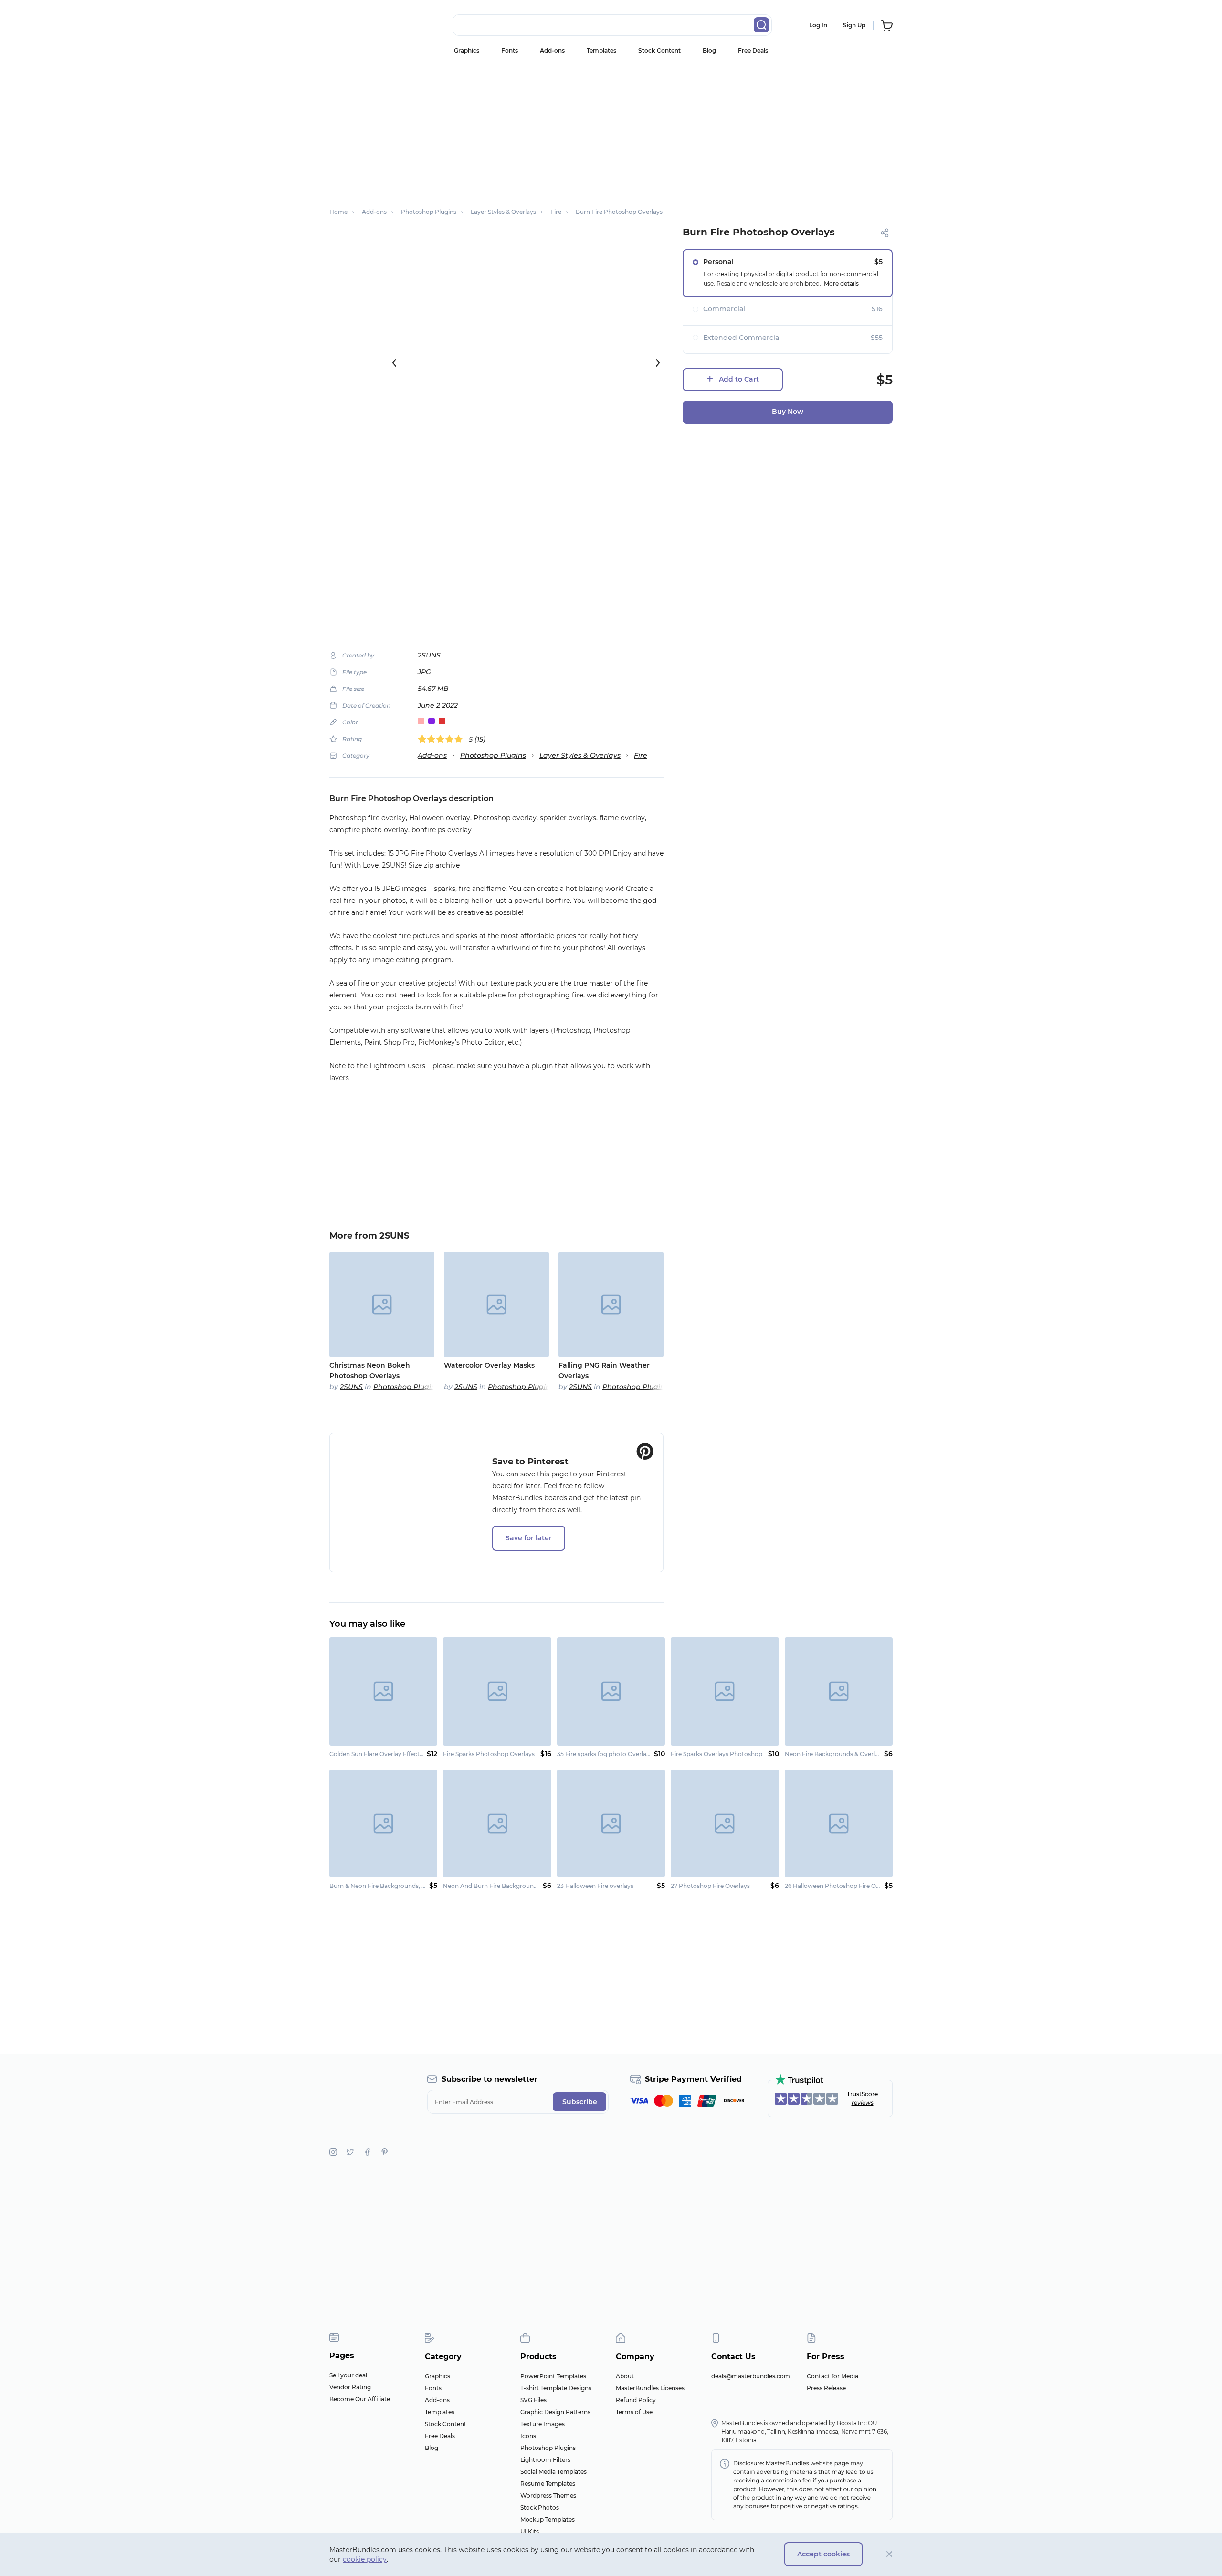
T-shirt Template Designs (556, 2388)
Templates (601, 50)
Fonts (510, 50)
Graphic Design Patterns (555, 2412)
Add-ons (552, 50)
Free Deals (753, 50)
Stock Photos (540, 2507)
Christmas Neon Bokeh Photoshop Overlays (370, 1370)
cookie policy (365, 2559)
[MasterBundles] (360, 25)
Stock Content (659, 50)
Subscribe (580, 2102)
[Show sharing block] (885, 233)
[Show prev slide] (394, 363)
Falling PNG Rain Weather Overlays (604, 1370)
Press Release (826, 2388)
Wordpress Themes (548, 2496)
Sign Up (854, 25)
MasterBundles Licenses (650, 2388)
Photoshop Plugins (493, 755)
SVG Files (533, 2400)
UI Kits (530, 2531)
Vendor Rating (350, 2387)
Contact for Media (832, 2376)
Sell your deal (348, 2375)
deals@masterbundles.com (751, 2376)
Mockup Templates (548, 2519)
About (625, 2376)
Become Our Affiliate (360, 2399)
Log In (818, 25)
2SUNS (429, 655)
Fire (641, 755)
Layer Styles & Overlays (580, 755)
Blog (709, 50)
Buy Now (788, 412)
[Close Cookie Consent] (890, 2554)
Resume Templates (548, 2484)
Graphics (467, 50)
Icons (528, 2436)
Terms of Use (634, 2412)
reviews (863, 2103)
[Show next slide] (658, 363)
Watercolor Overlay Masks (489, 1365)
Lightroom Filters (545, 2460)
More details (841, 283)
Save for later (529, 1538)
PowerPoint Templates (553, 2376)
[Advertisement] (611, 131)
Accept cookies (823, 2554)
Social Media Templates (553, 2472)
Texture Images (543, 2424)
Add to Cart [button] (739, 379)
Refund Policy (636, 2400)
